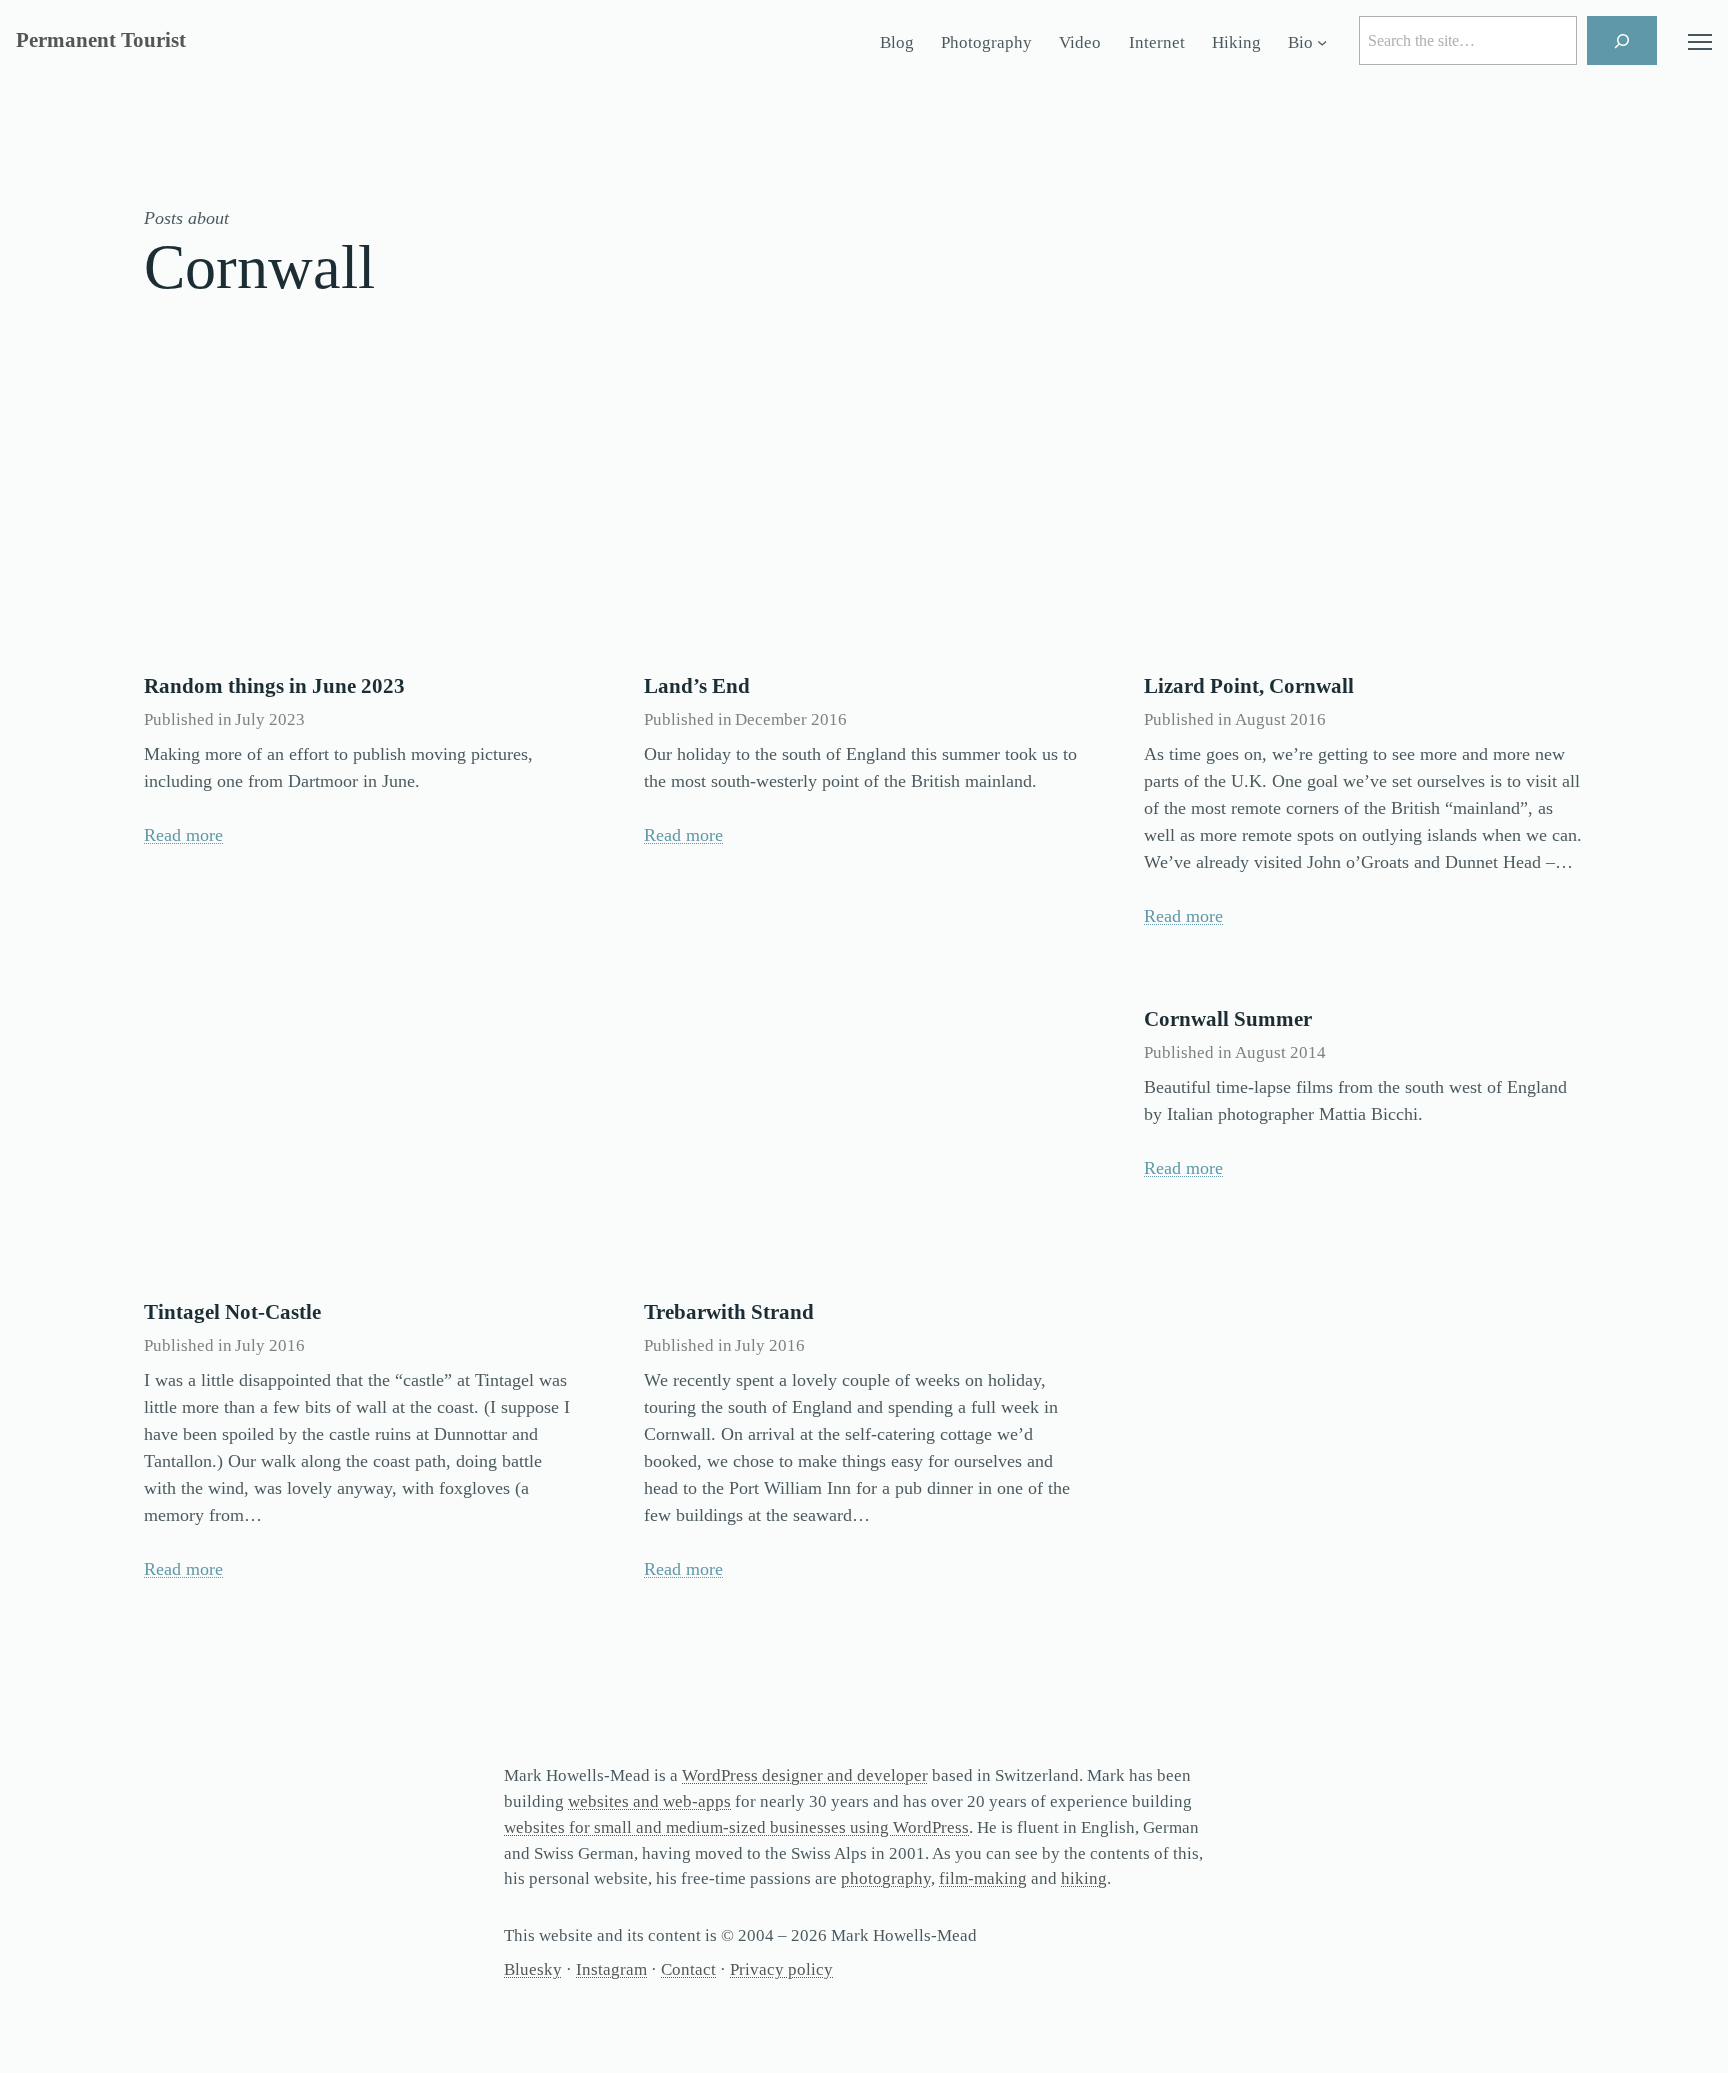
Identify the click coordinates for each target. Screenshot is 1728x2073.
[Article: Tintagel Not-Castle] (364, 1137)
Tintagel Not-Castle (232, 1312)
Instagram (611, 1969)
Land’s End (697, 686)
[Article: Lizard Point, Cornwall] (1364, 511)
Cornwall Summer (1228, 1019)
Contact (688, 1969)
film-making (983, 1878)
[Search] (1622, 40)
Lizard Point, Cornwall (1249, 686)
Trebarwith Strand (729, 1312)
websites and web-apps (649, 1801)
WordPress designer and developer (805, 1775)
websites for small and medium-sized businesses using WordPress (736, 1827)
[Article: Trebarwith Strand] (864, 1137)
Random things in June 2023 (274, 686)
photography (886, 1878)
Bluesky (533, 1969)
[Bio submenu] (1322, 43)
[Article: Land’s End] (864, 511)
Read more (183, 835)
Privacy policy (781, 1969)
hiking (1084, 1878)
